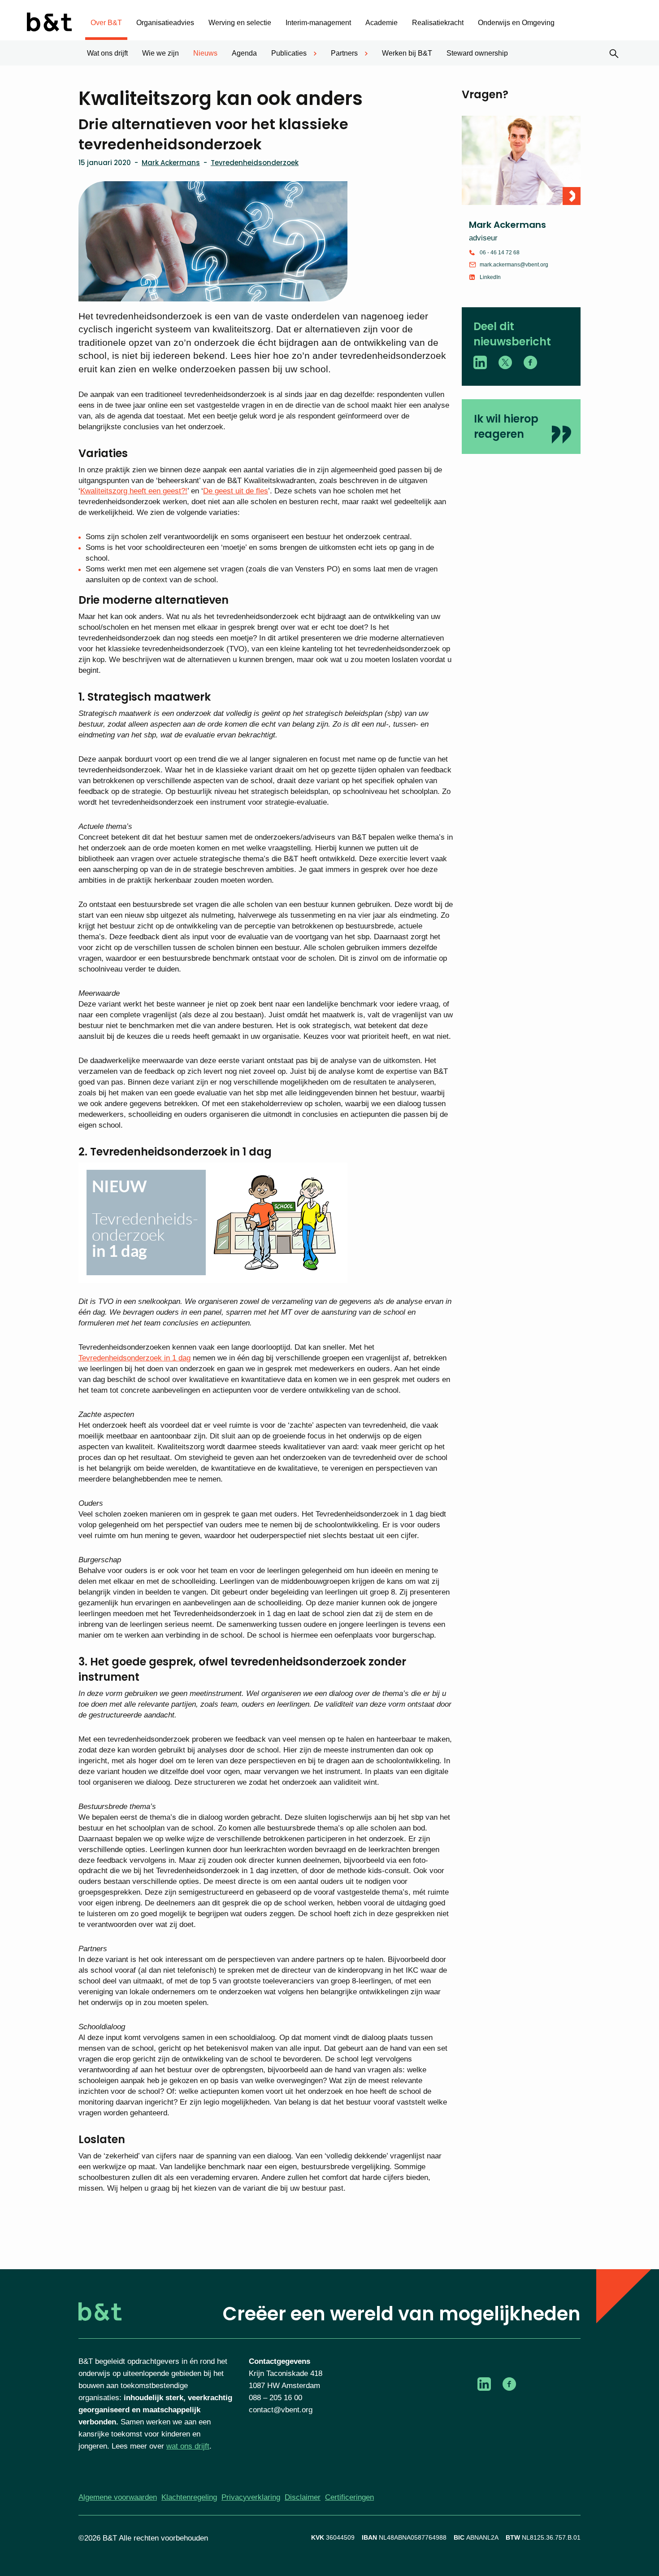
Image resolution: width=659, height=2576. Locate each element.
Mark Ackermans (171, 163)
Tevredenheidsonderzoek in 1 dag (134, 1358)
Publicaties (289, 53)
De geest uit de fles (236, 491)
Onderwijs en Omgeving (516, 23)
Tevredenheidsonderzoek (255, 163)
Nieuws (205, 53)
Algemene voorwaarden (118, 2497)
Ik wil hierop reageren (506, 426)
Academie (382, 23)
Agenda (244, 53)
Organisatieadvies (165, 23)
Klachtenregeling (189, 2497)
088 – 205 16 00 (275, 2398)
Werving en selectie (240, 23)
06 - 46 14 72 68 (500, 253)
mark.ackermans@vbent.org (514, 265)
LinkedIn (490, 277)
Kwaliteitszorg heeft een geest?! (134, 491)
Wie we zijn (160, 53)
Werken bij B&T (407, 53)
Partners (344, 53)
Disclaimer (303, 2497)
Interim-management (318, 23)
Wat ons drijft (107, 53)
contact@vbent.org (281, 2410)
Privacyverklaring (251, 2497)
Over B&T (106, 23)
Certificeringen (349, 2497)
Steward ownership (477, 53)
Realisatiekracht (438, 23)
